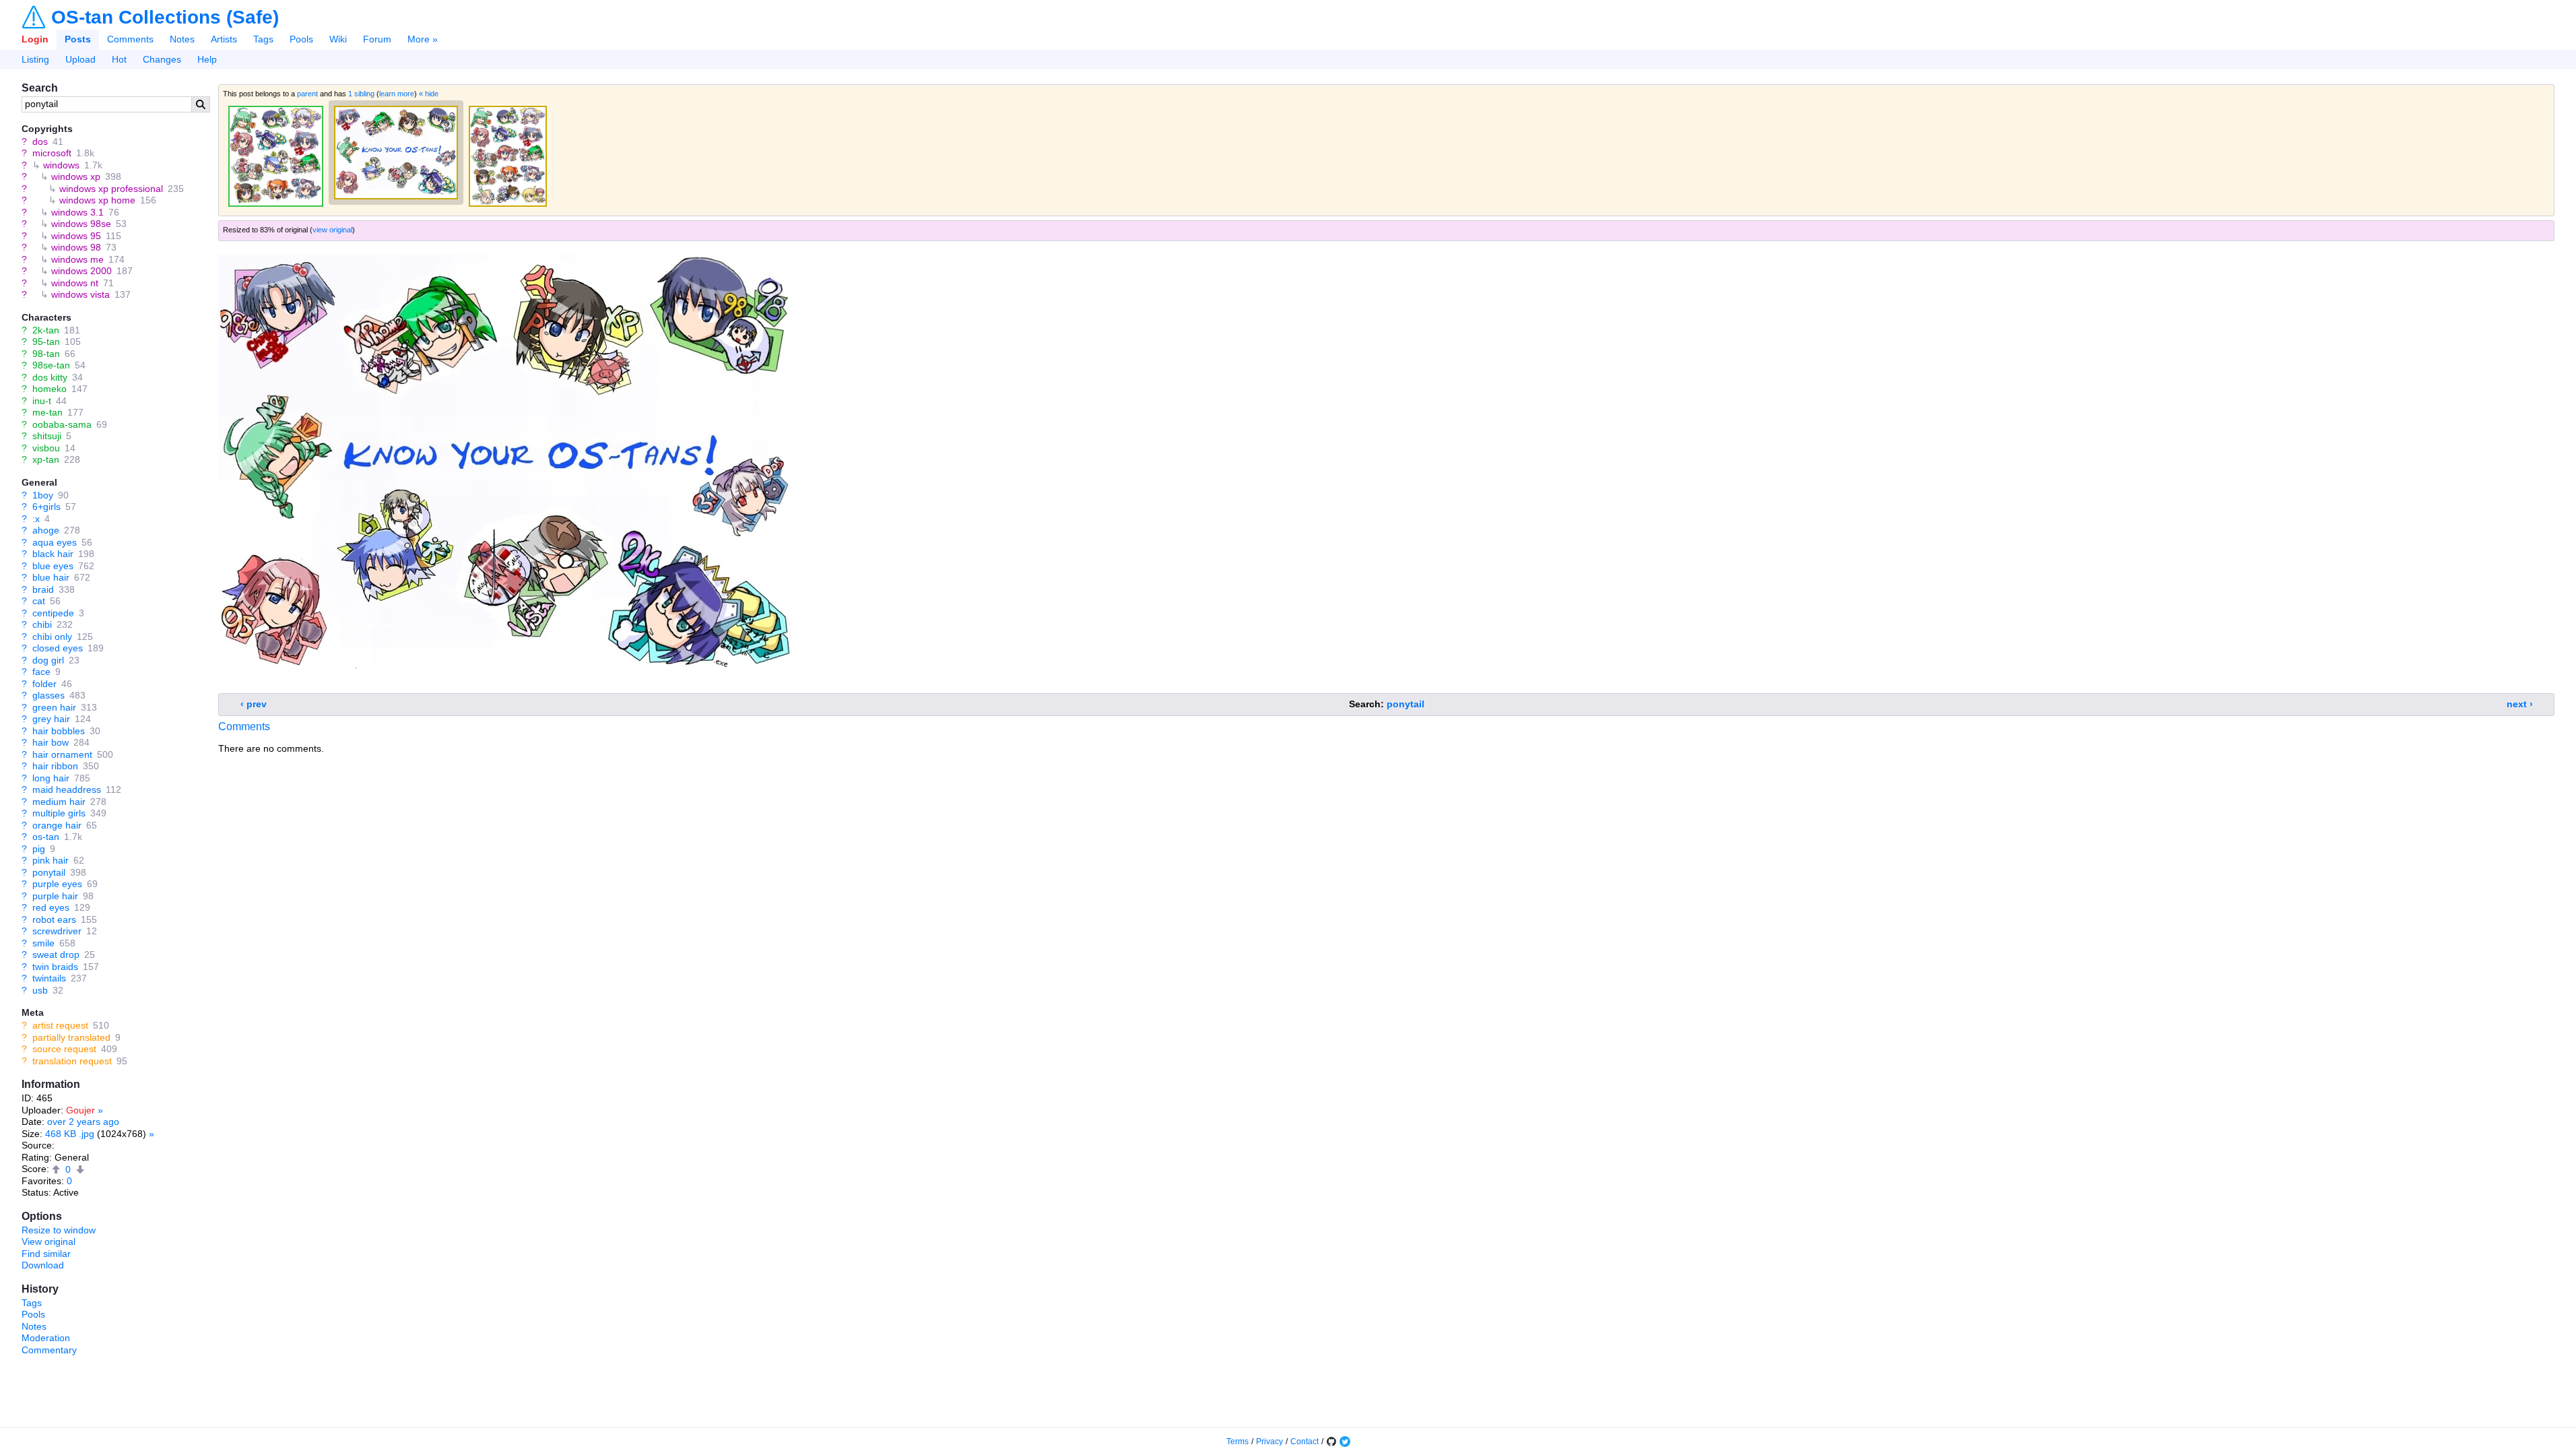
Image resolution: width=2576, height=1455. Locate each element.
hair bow (51, 742)
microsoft (52, 153)
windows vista (80, 294)
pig (39, 849)
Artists (224, 39)
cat (39, 601)
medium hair (59, 802)
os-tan (46, 837)
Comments (130, 39)
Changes (162, 59)
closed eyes (58, 648)
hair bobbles (59, 731)
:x (36, 519)
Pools (301, 39)
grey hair (51, 719)
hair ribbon (55, 766)
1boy (43, 495)
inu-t (42, 401)
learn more (397, 94)
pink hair (51, 860)
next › (2520, 704)
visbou (46, 448)
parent (307, 94)
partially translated (71, 1037)
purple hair (55, 896)
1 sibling (361, 94)
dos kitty (50, 377)
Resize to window (59, 1230)
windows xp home (97, 200)
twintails (49, 978)
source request (64, 1049)
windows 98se (81, 224)
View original (48, 1241)
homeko (49, 389)
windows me (77, 259)
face (41, 672)
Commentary (49, 1350)
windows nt (75, 283)
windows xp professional (111, 189)
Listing (35, 59)
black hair (53, 554)
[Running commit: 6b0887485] (1331, 1442)
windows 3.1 (77, 212)
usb (40, 990)
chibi (42, 624)
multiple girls (59, 813)
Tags (263, 39)
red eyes (51, 907)
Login (35, 39)
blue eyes (53, 566)
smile (43, 943)
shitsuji (47, 436)
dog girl (48, 660)
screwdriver (57, 931)
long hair (51, 778)
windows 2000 (81, 271)
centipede (53, 613)
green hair (54, 707)
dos (40, 141)
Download (43, 1265)
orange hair (57, 825)
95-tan (46, 342)
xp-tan (46, 459)
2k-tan (46, 330)
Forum (377, 39)
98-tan (46, 354)
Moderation (46, 1338)
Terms (1237, 1442)
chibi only (52, 637)
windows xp (76, 176)
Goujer (80, 1110)
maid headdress (67, 789)
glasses (48, 695)
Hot (119, 59)
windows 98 (76, 247)
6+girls (46, 507)
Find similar (46, 1254)
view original (332, 230)
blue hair (51, 577)
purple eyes (57, 884)
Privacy (1269, 1442)
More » (423, 39)
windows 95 (76, 236)
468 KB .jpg (70, 1134)
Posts (78, 39)
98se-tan (51, 365)
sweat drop (56, 955)
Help (207, 59)
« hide (429, 94)
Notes (182, 39)
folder (44, 684)
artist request (60, 1025)
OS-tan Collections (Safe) (165, 18)
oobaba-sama (62, 424)
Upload (80, 59)
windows (61, 165)
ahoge (46, 530)
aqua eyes (55, 542)
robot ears (54, 919)
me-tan (47, 412)
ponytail (49, 872)
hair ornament (62, 754)
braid (43, 589)
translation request (72, 1061)
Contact (1304, 1442)
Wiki (338, 39)
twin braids (55, 967)
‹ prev (254, 704)
